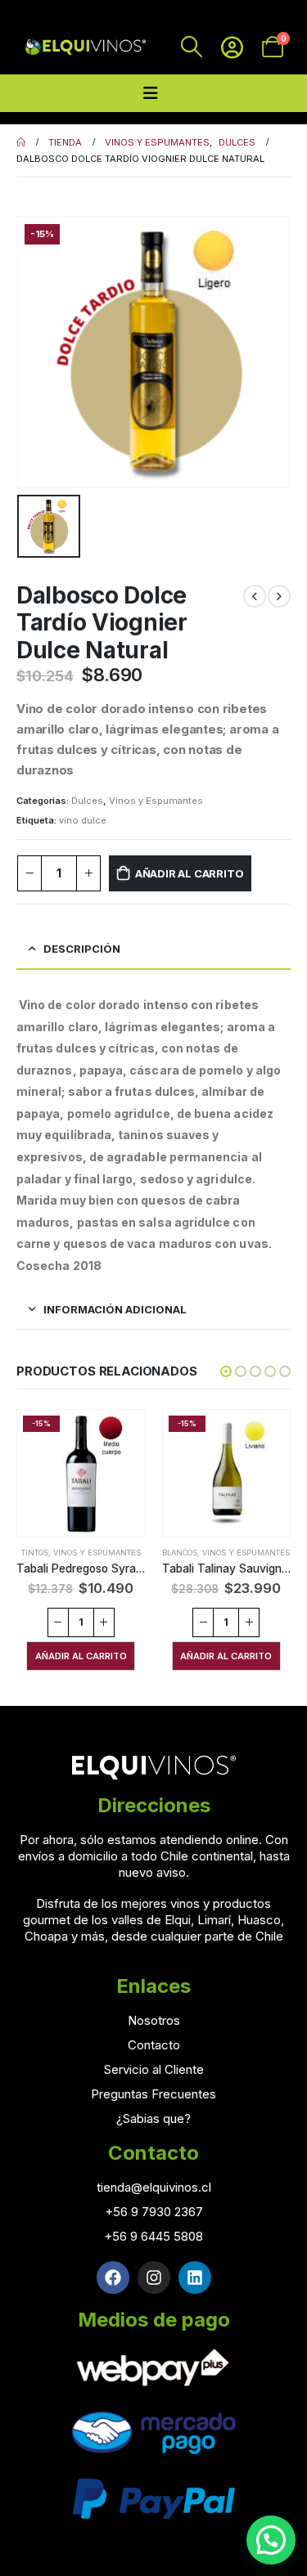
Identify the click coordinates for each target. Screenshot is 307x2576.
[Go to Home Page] (21, 142)
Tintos (35, 1553)
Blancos (180, 1553)
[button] (226, 1371)
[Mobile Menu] (151, 93)
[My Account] (232, 47)
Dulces (87, 801)
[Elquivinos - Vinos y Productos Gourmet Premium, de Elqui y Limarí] (84, 47)
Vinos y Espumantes (156, 801)
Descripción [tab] (82, 949)
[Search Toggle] (192, 47)
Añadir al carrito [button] (81, 1656)
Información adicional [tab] (115, 1309)
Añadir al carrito (190, 873)
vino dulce (83, 820)
